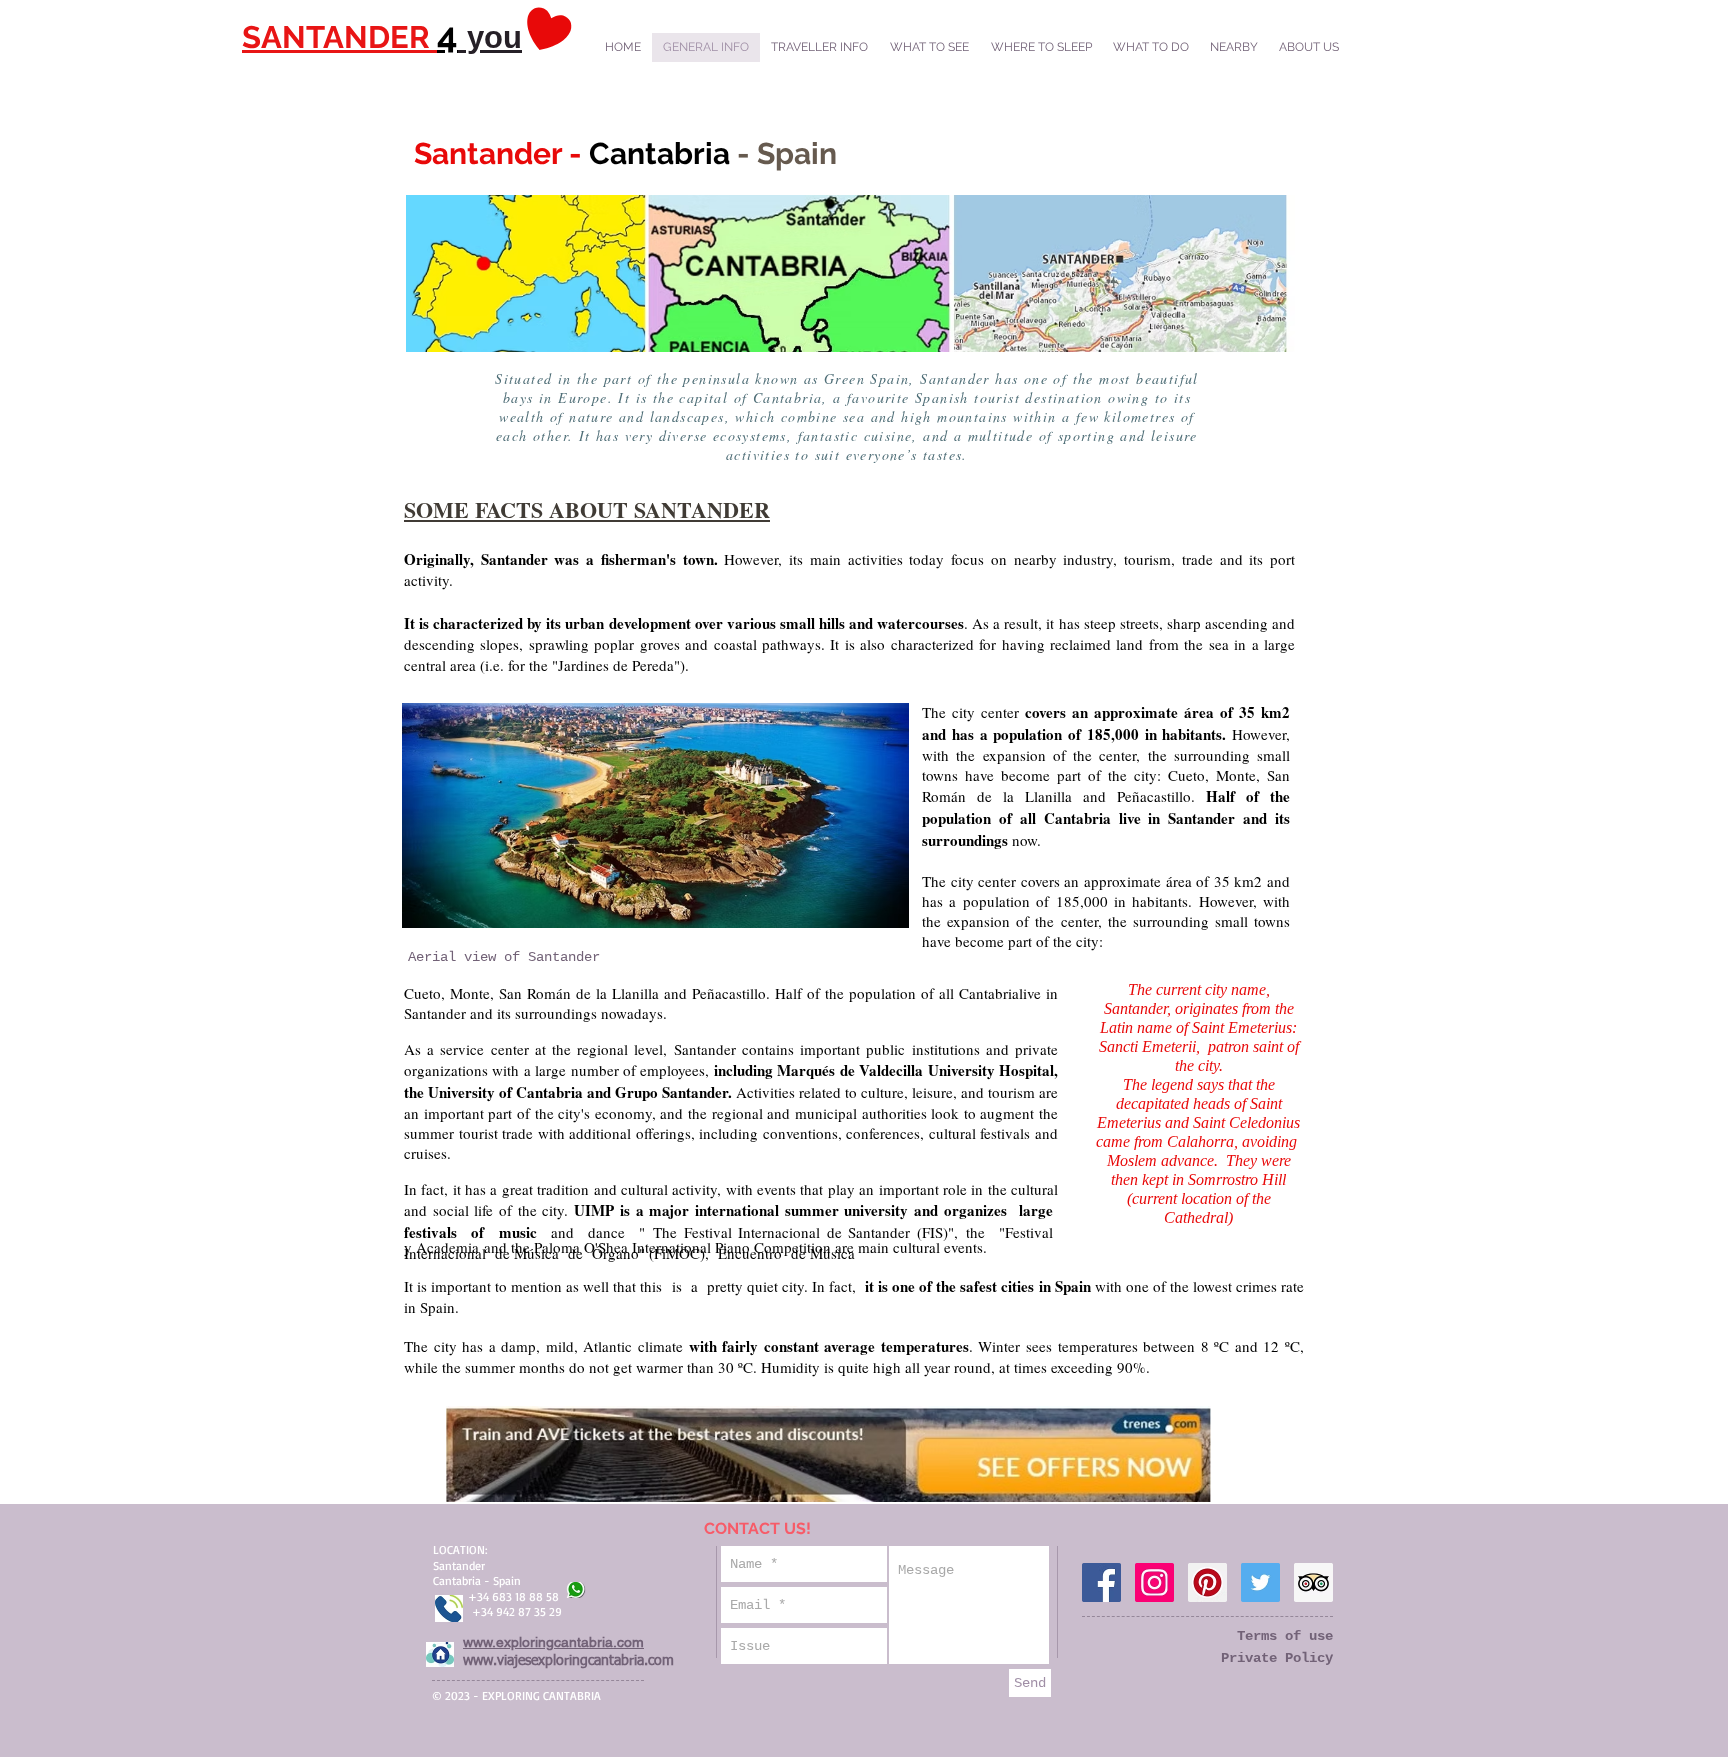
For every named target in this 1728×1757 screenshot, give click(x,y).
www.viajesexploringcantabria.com (568, 1661)
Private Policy (1277, 1658)
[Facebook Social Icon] (1101, 1582)
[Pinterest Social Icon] (1207, 1582)
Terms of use (1285, 1636)
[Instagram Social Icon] (1154, 1582)
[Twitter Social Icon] (1260, 1582)
